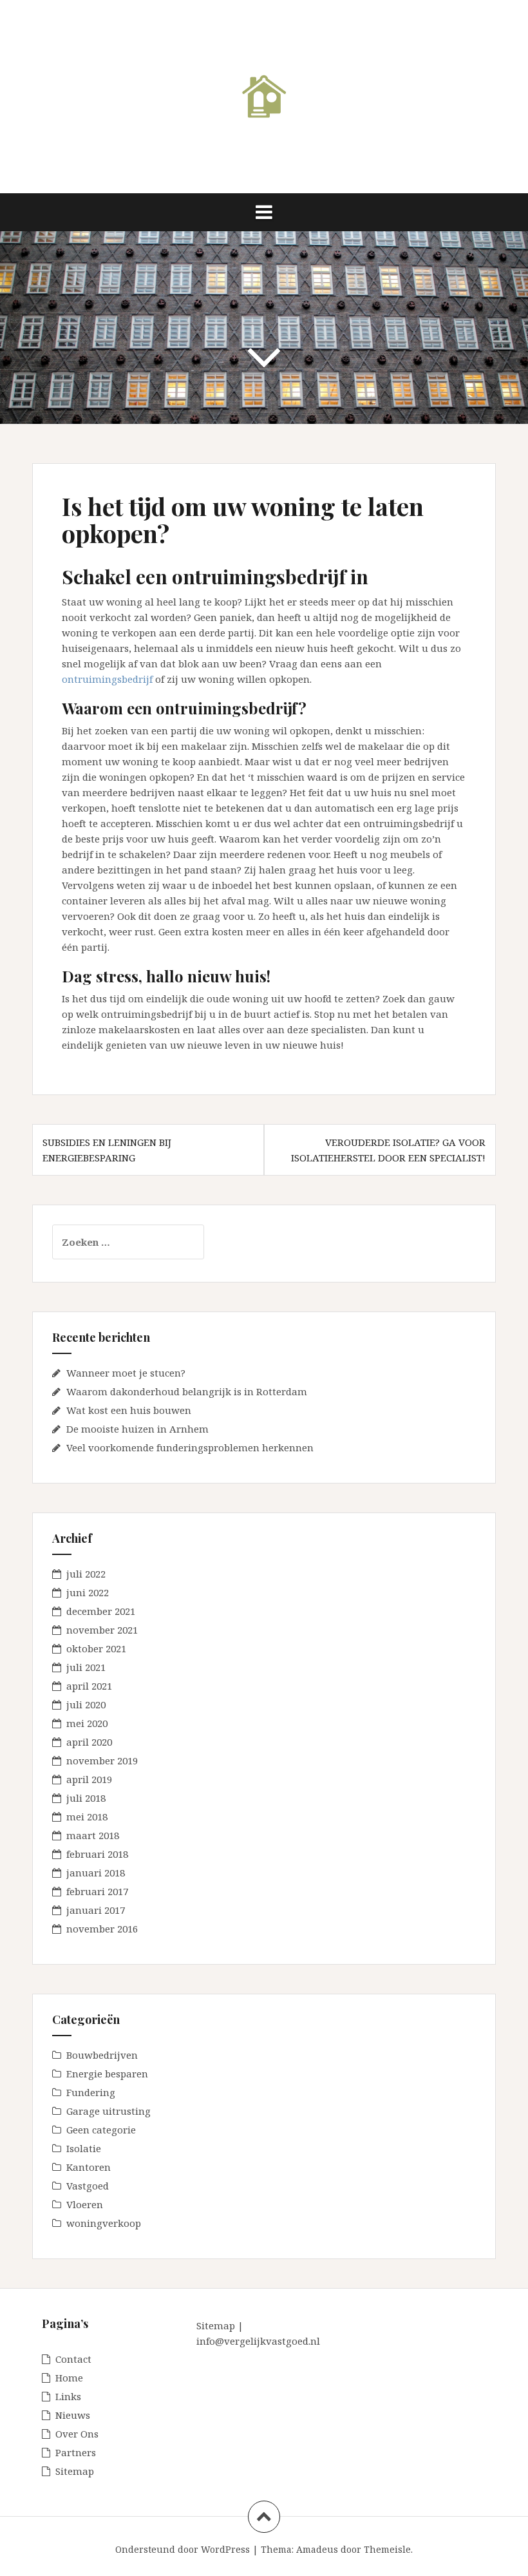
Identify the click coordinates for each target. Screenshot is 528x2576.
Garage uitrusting (108, 2111)
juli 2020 (86, 1704)
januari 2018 (96, 1873)
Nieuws (73, 2415)
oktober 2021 (96, 1648)
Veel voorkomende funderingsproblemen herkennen (190, 1447)
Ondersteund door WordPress (183, 2549)
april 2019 (89, 1779)
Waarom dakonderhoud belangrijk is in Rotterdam (187, 1391)
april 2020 (89, 1742)
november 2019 (102, 1760)
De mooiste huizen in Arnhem (137, 1429)
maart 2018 (93, 1835)
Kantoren (89, 2167)
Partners (76, 2452)
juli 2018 (86, 1798)
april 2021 (89, 1686)
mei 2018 (87, 1817)
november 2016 (102, 1929)
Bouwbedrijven (102, 2055)
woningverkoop (104, 2223)
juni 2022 (88, 1592)
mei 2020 (87, 1723)
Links (68, 2396)
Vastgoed (88, 2186)
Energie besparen (107, 2074)
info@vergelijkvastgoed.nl (258, 2341)
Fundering (91, 2092)
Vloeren (85, 2204)
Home (69, 2378)
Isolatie (84, 2148)
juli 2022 (86, 1574)
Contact (73, 2359)
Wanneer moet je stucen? (126, 1373)
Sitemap (75, 2471)
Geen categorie (101, 2130)
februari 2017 (97, 1891)
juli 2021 (86, 1667)
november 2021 (102, 1630)
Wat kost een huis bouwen (129, 1410)
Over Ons (77, 2434)
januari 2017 (96, 1910)
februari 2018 (97, 1854)
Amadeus (317, 2549)
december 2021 (101, 1611)
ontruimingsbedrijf (107, 679)
